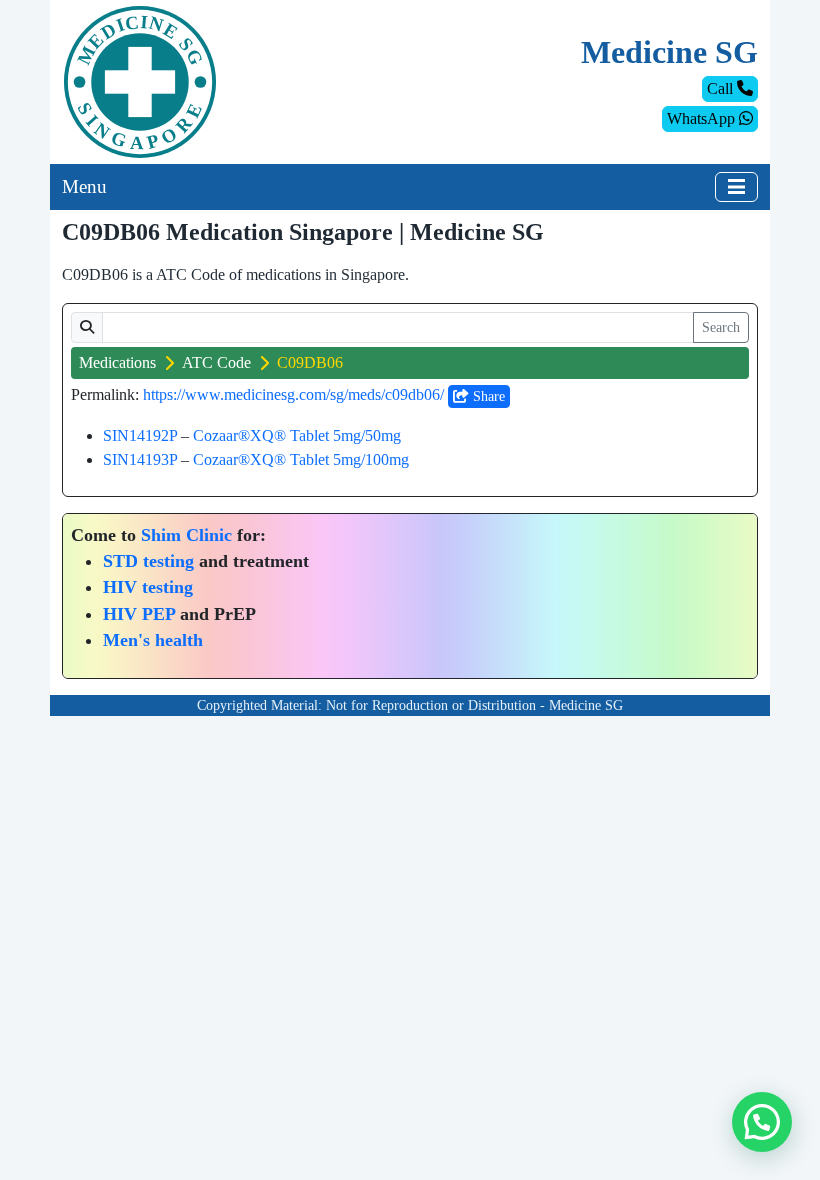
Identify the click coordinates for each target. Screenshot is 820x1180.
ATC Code (216, 362)
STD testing (148, 561)
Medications (117, 362)
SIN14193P (140, 459)
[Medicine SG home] (140, 80)
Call (722, 88)
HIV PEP (139, 614)
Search (721, 327)
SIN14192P (140, 435)
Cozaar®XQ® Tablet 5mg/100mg (301, 459)
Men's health (153, 640)
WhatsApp (703, 118)
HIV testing (148, 587)
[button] (762, 1122)
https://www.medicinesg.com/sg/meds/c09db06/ (293, 394)
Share (487, 396)
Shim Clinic (186, 535)
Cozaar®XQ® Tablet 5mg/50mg (297, 435)
